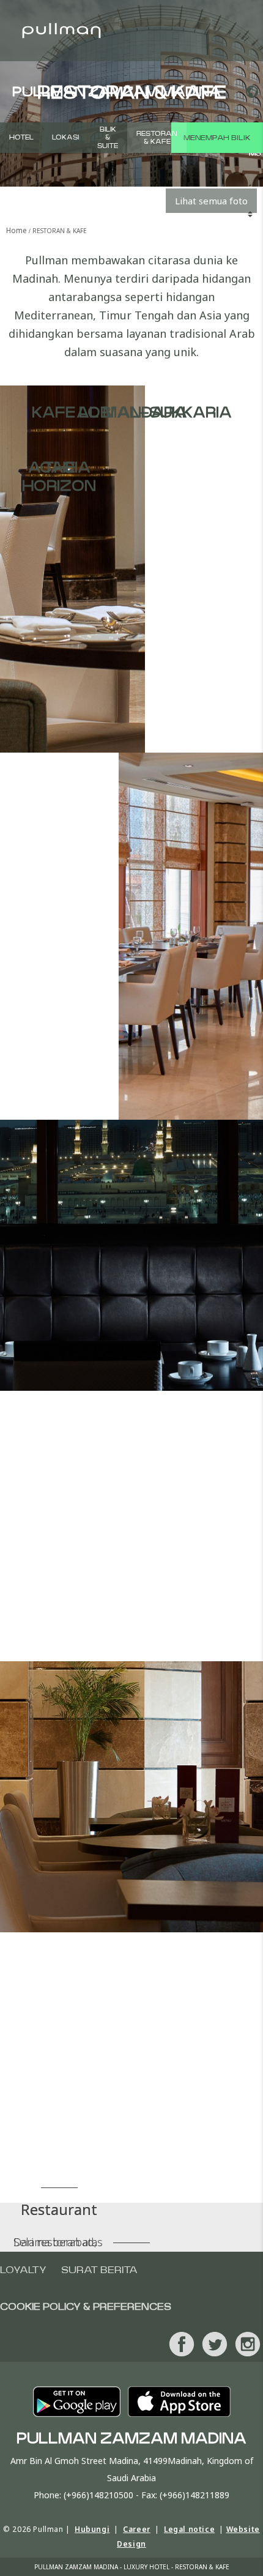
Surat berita (99, 2270)
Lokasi (65, 137)
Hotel (21, 137)
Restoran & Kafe (157, 138)
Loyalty (23, 2270)
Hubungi (92, 2529)
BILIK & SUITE (108, 137)
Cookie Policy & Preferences (86, 2307)
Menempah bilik (217, 138)
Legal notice (189, 2529)
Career (137, 2529)
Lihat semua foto (211, 201)
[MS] (250, 92)
